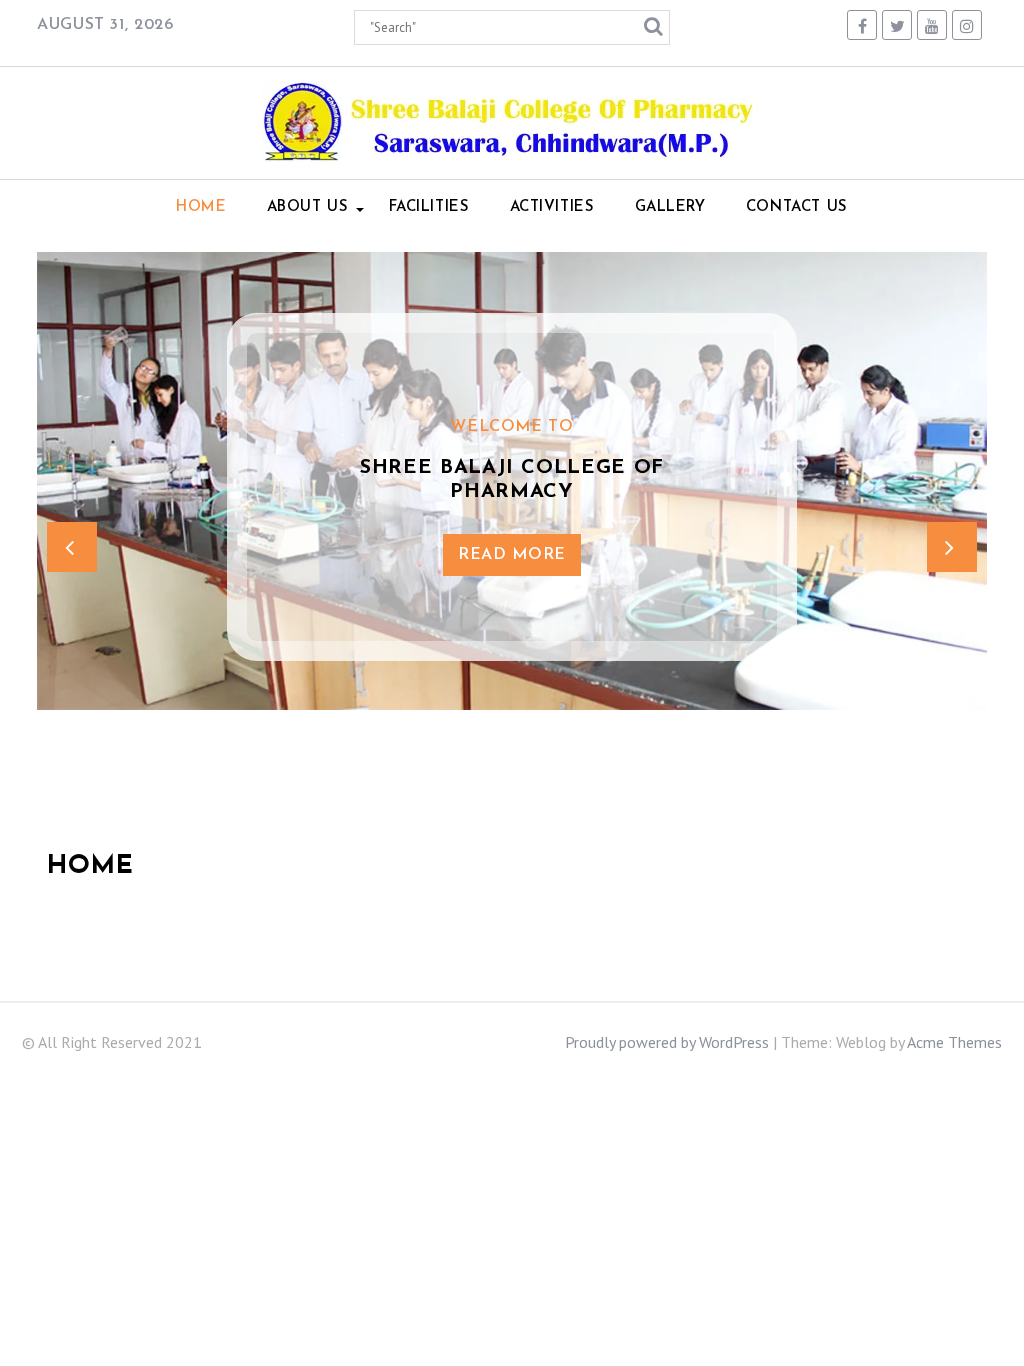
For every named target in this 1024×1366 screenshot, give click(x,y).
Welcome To (511, 427)
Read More (512, 555)
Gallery (670, 207)
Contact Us (797, 207)
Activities (552, 207)
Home (201, 207)
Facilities (429, 207)
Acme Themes (954, 1042)
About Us (308, 207)
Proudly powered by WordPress (667, 1042)
